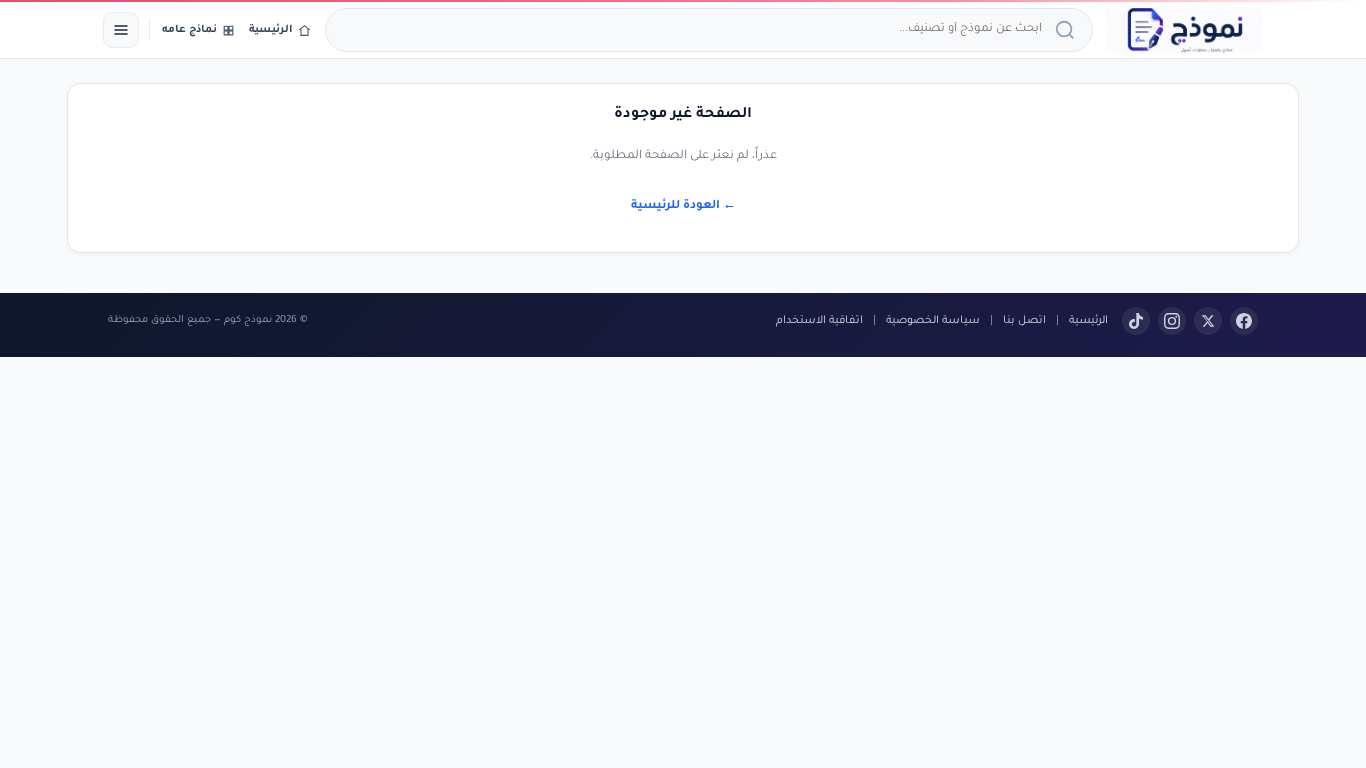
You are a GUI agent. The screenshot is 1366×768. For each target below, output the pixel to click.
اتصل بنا (1024, 321)
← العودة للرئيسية (683, 206)
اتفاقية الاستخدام (819, 321)
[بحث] (1068, 30)
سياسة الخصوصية (933, 321)
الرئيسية (1088, 321)
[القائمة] (121, 30)
